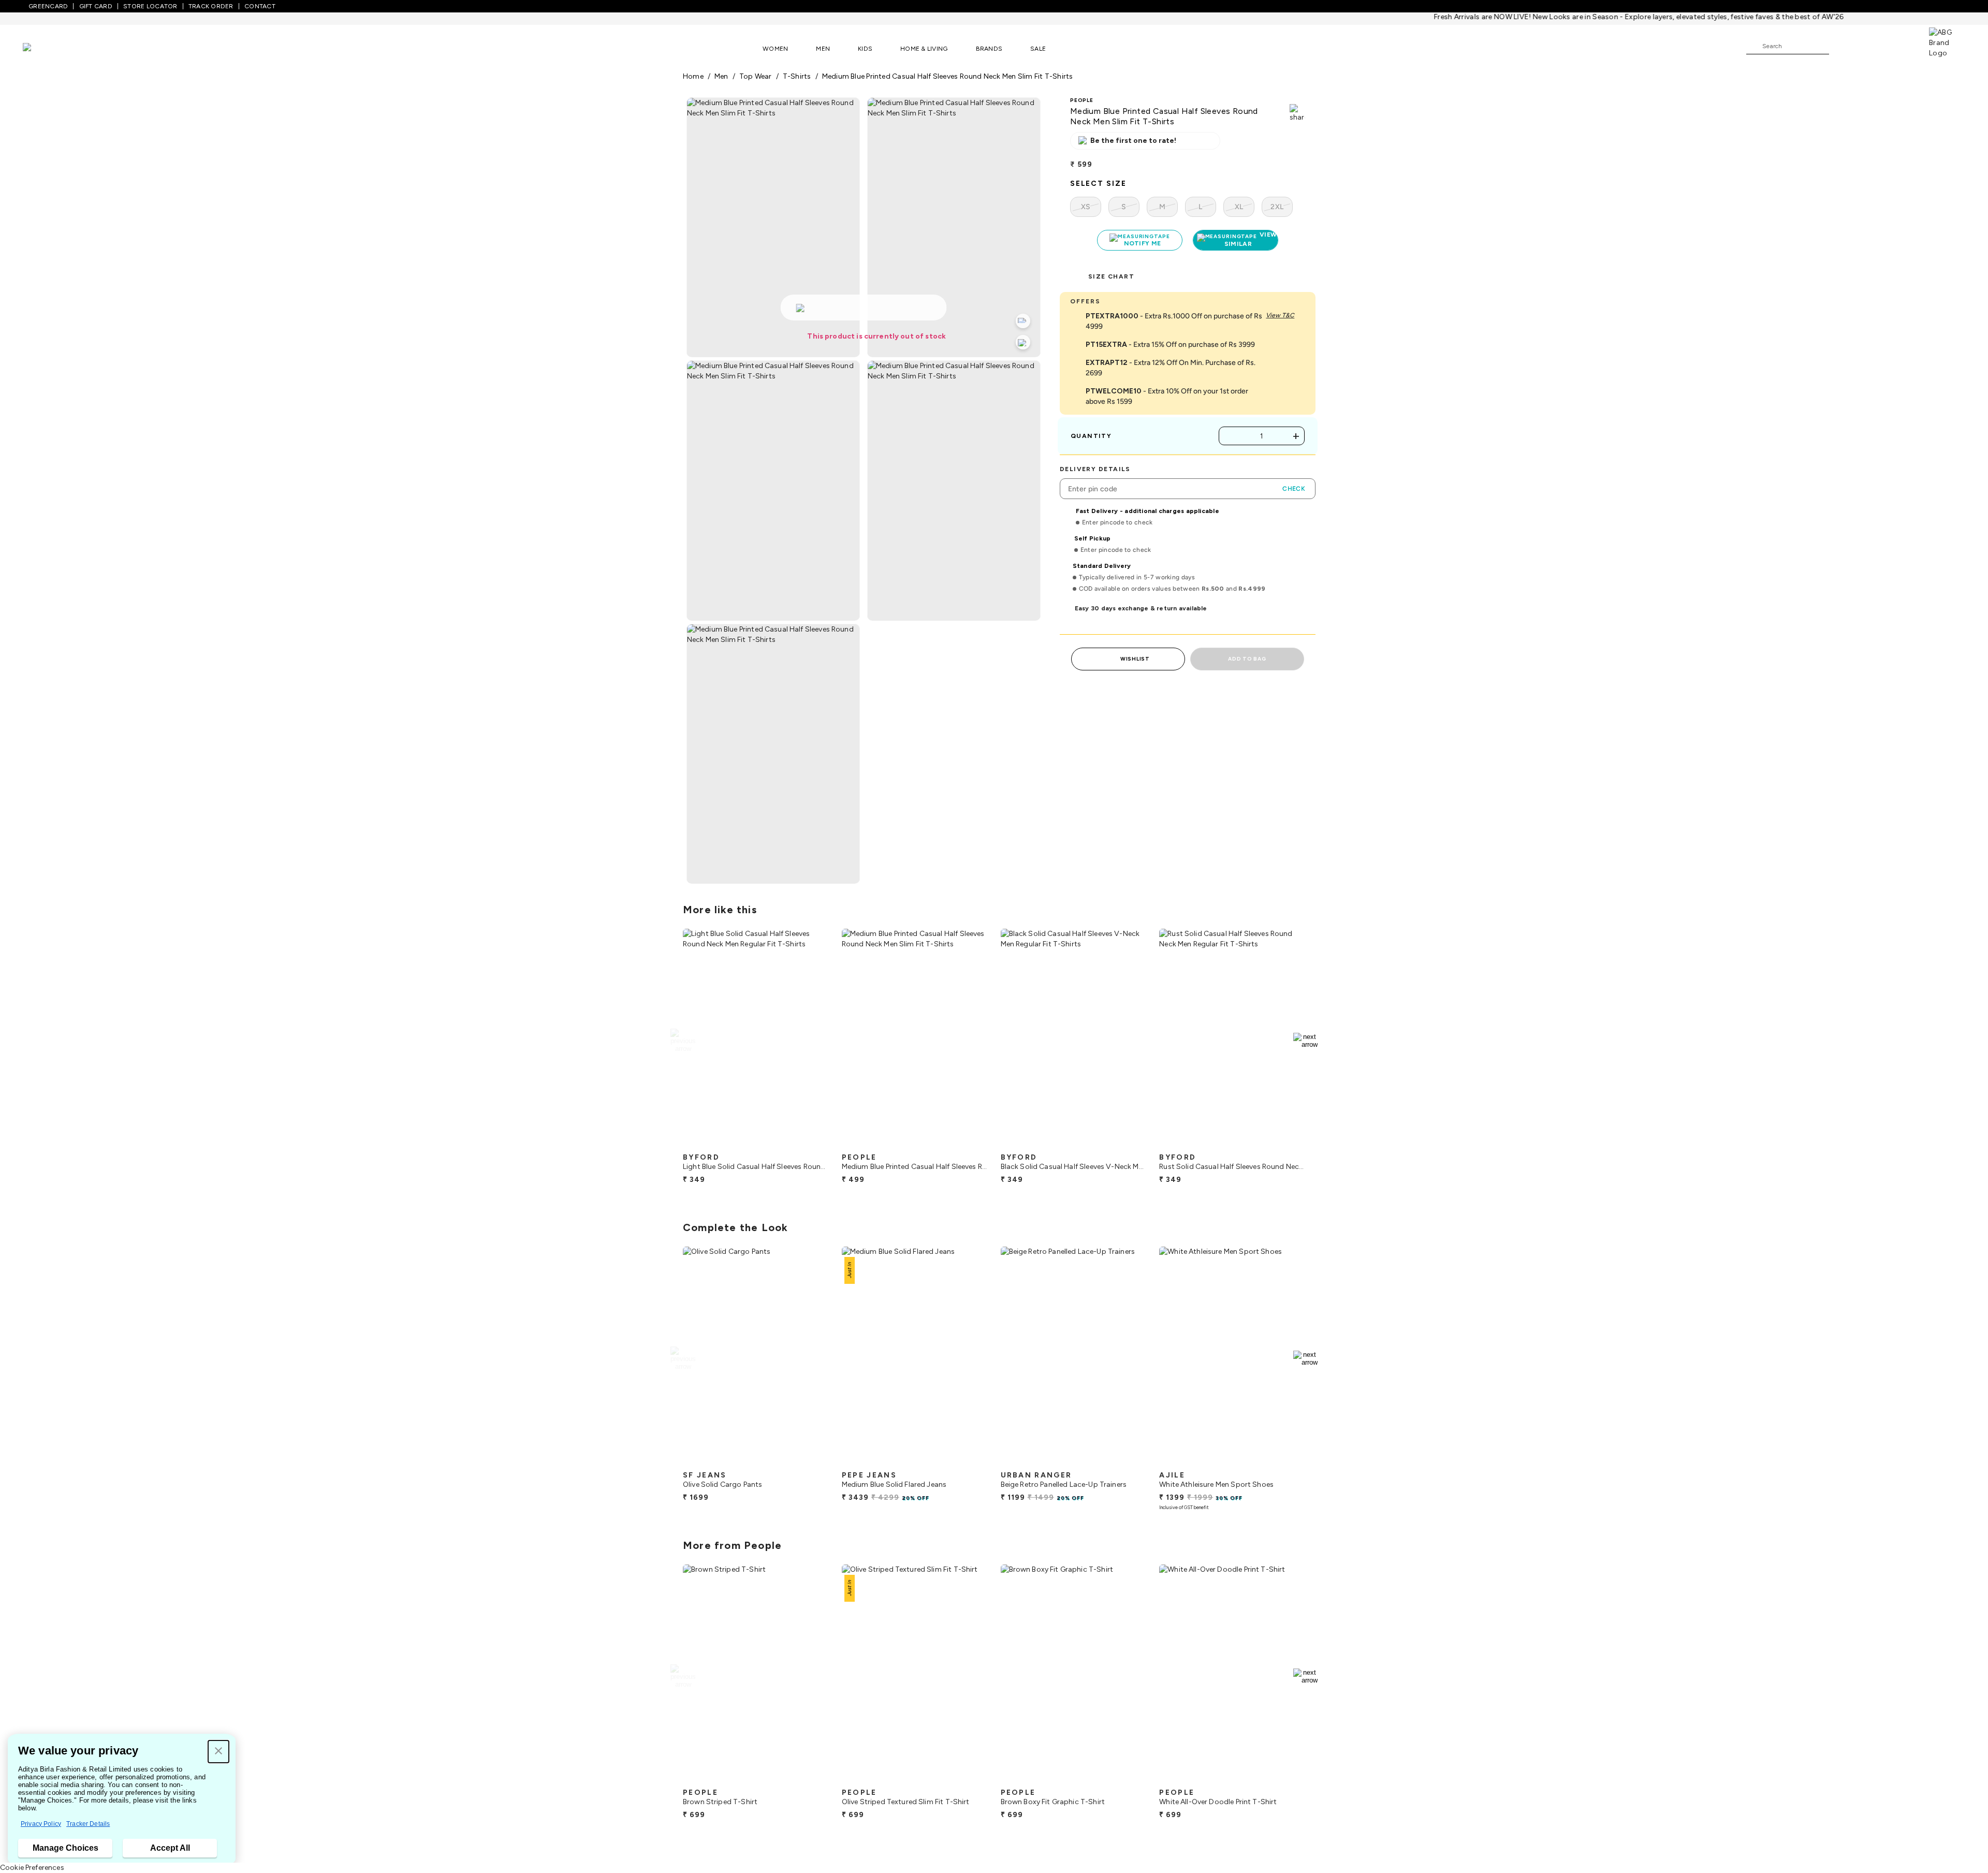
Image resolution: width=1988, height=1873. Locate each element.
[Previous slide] (683, 1041)
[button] (218, 1752)
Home (693, 76)
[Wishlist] (1842, 47)
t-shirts (797, 76)
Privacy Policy (41, 1824)
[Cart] (1899, 46)
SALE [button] (1038, 49)
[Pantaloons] (42, 48)
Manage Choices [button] (65, 1848)
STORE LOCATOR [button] (150, 6)
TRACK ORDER (211, 6)
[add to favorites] (812, 1144)
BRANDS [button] (989, 49)
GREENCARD (48, 6)
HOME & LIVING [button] (924, 49)
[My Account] (1871, 46)
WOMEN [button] (775, 49)
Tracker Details (88, 1824)
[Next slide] (1305, 1041)
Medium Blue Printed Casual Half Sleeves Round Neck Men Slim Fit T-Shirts (948, 76)
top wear (756, 76)
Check (1294, 489)
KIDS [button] (865, 49)
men (721, 76)
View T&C (1280, 315)
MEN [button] (823, 49)
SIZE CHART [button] (1111, 276)
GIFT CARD (96, 6)
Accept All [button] (170, 1848)
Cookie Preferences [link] (32, 1868)
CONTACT (260, 6)
